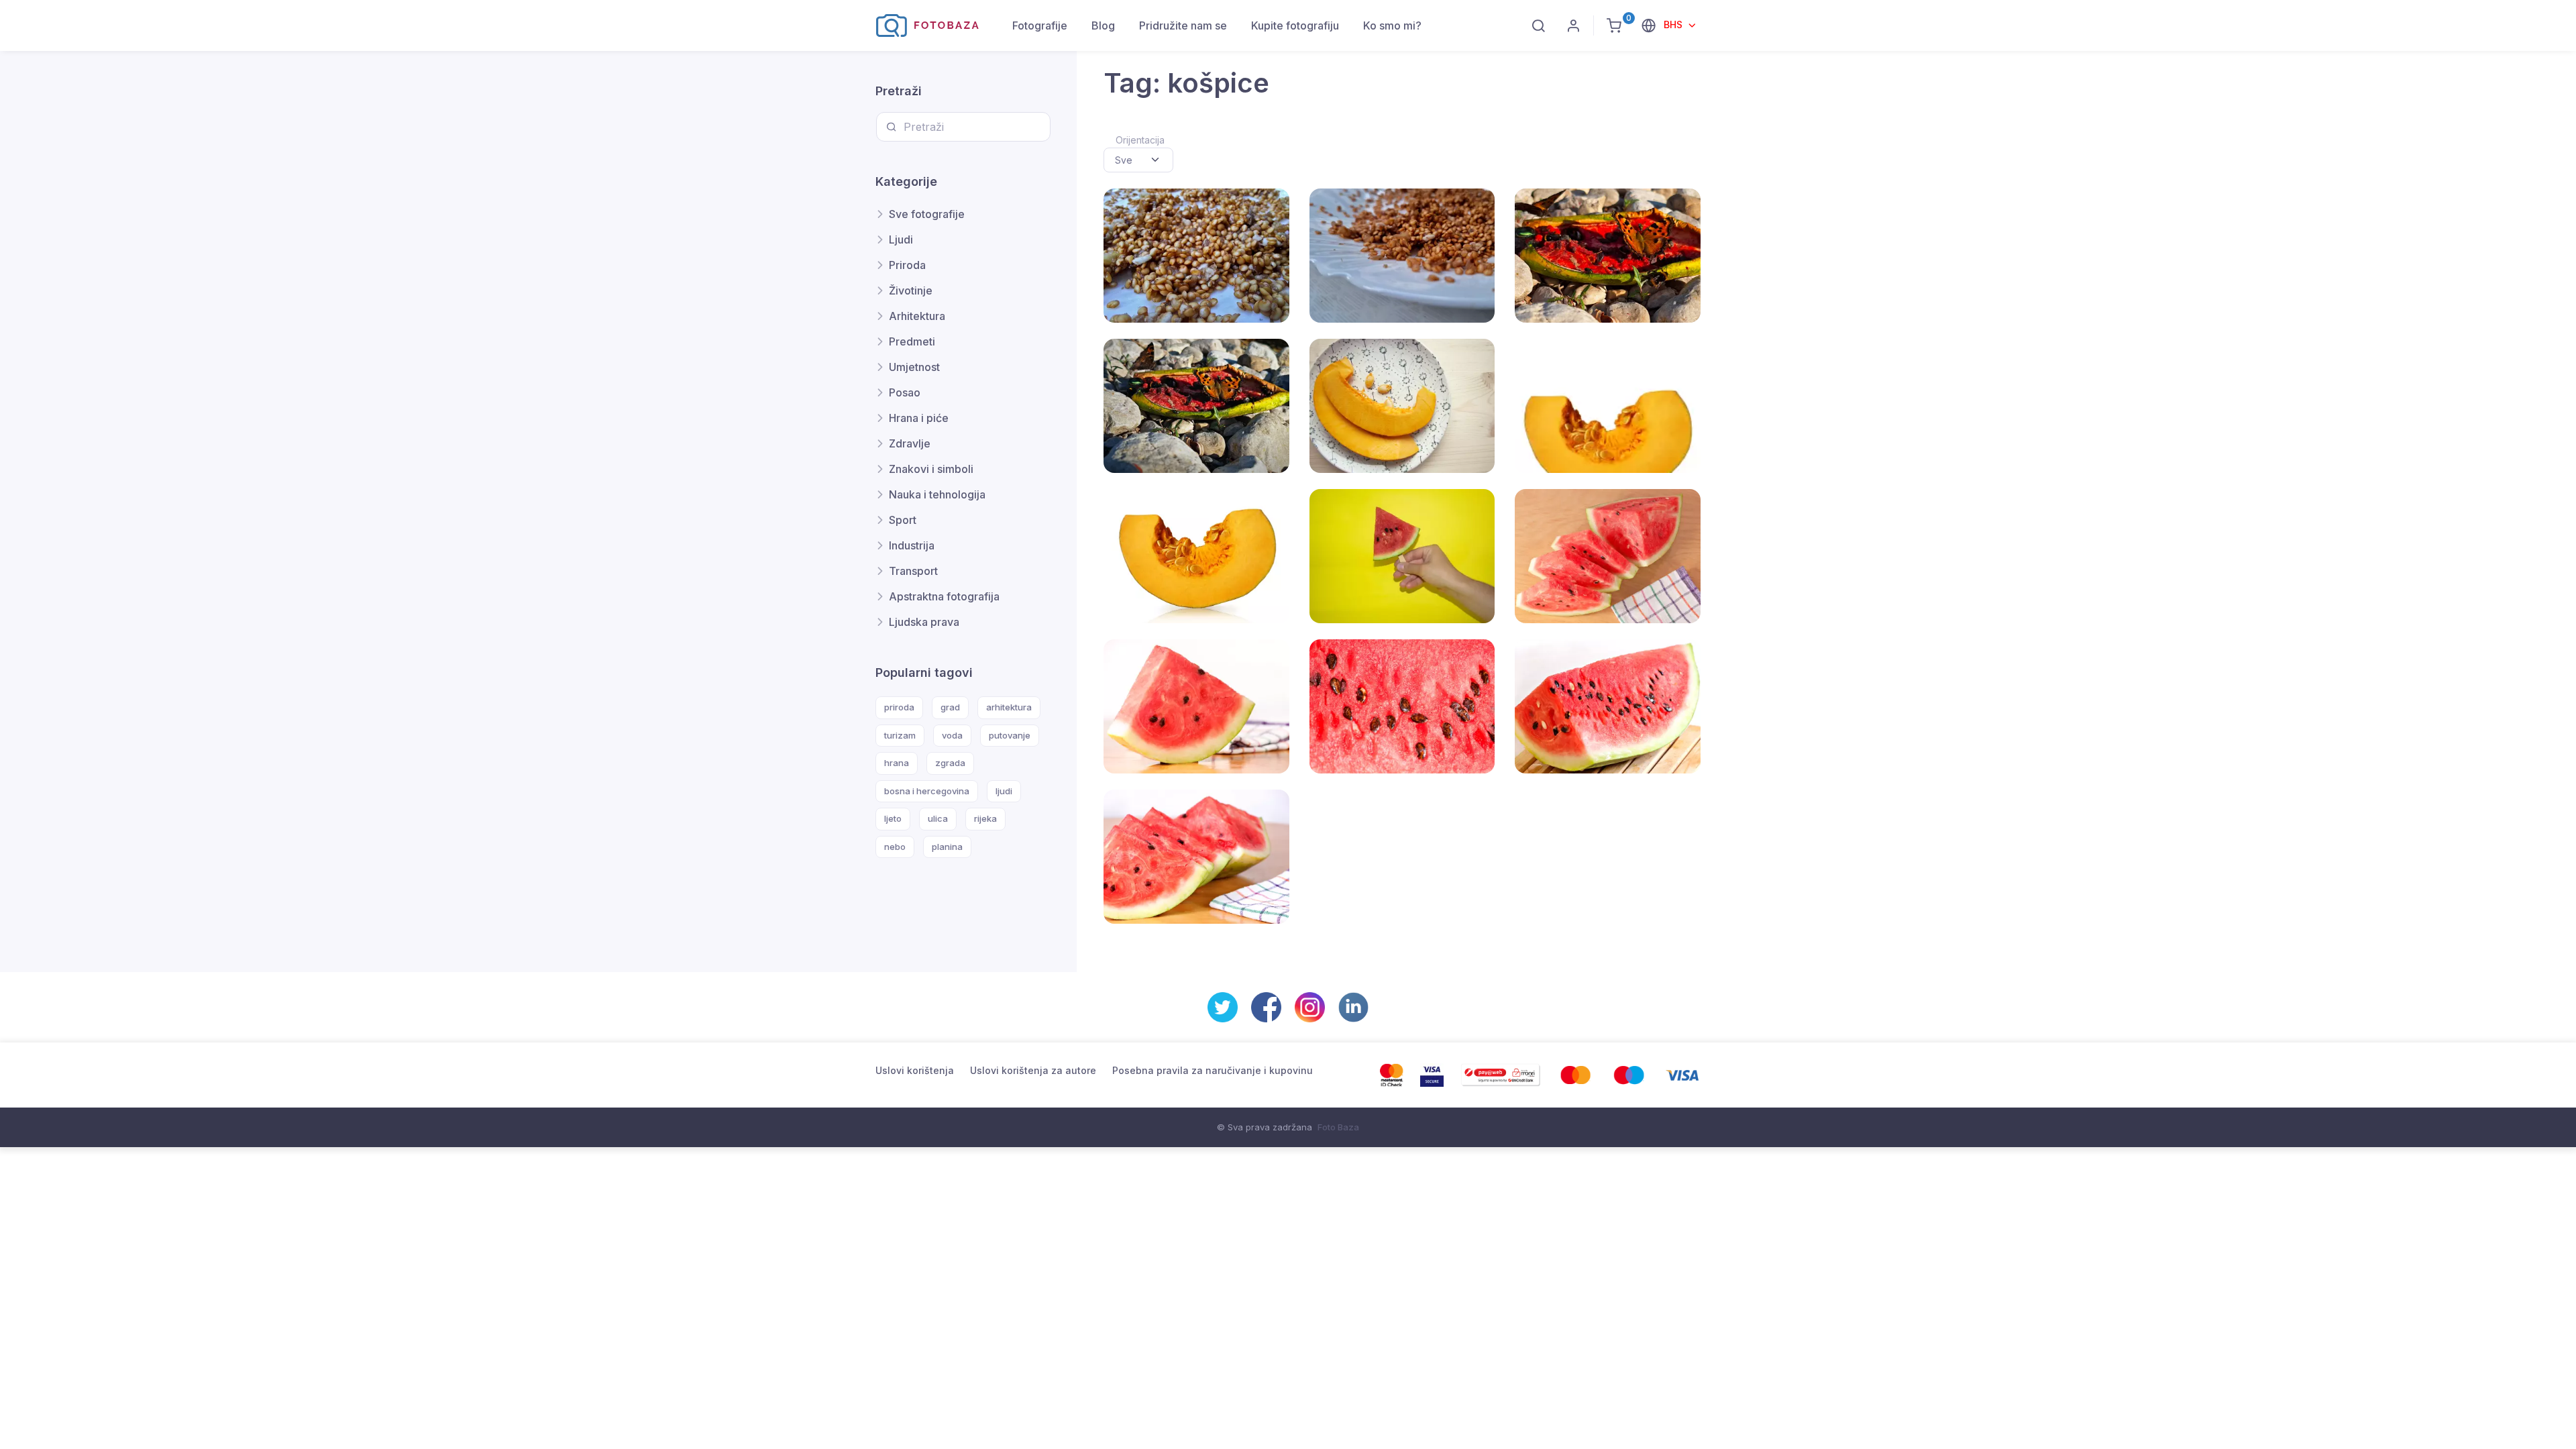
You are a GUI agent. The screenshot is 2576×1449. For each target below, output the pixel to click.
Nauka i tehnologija (937, 494)
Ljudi (901, 239)
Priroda (907, 265)
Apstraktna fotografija (944, 596)
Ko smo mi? (1392, 25)
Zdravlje (910, 443)
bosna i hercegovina (927, 791)
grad (950, 707)
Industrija (912, 545)
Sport (903, 520)
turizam (900, 735)
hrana (897, 763)
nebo (895, 847)
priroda (899, 707)
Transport (913, 571)
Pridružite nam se (1183, 25)
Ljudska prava (924, 622)
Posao (905, 392)
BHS (1674, 24)
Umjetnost (914, 367)
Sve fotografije (927, 214)
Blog (1103, 25)
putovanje (1010, 735)
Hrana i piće (919, 418)
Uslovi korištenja (915, 1070)
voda (952, 735)
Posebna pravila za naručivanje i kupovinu (1213, 1070)
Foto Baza (1338, 1127)
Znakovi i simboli (931, 469)
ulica (938, 818)
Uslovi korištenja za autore (1033, 1070)
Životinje (911, 290)
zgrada (950, 763)
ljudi (1004, 791)
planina (947, 847)
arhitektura (1009, 707)
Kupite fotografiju (1295, 25)
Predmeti (912, 341)
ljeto (893, 818)
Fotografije (1040, 25)
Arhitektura (917, 316)
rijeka (985, 818)
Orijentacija (1140, 140)
